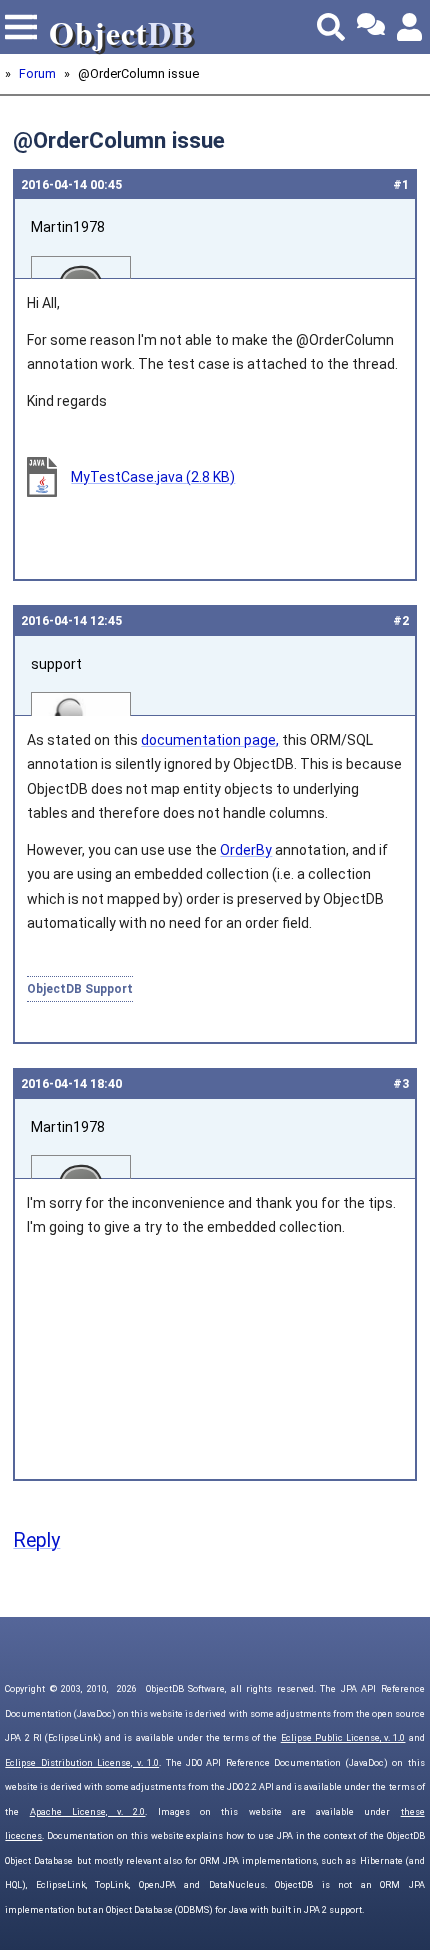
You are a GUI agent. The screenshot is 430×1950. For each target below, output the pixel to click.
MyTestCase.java (153, 477)
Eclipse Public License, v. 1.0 (343, 1738)
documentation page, (210, 740)
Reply (36, 1540)
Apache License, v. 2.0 (88, 1812)
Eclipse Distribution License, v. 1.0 (82, 1763)
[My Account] (411, 27)
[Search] (331, 27)
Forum (37, 73)
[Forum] (371, 27)
